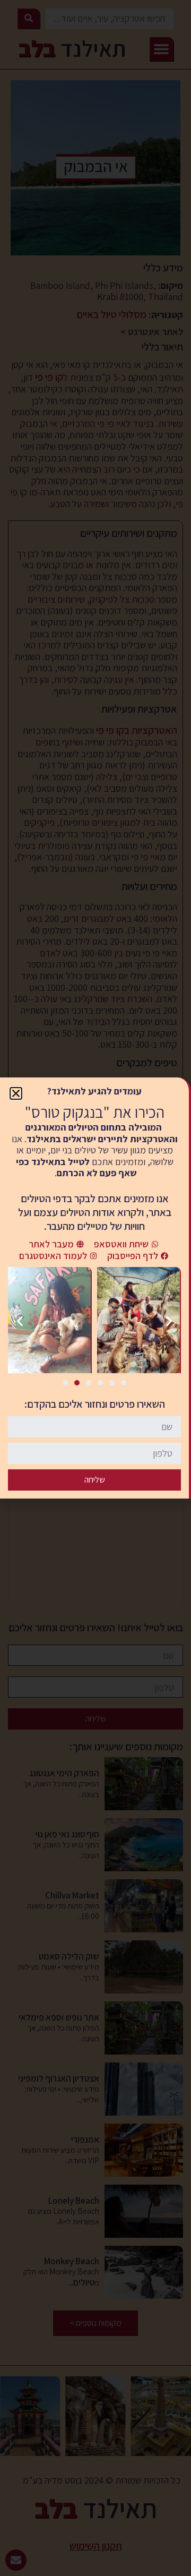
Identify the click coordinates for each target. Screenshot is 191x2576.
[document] (95, 1288)
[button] (16, 1093)
